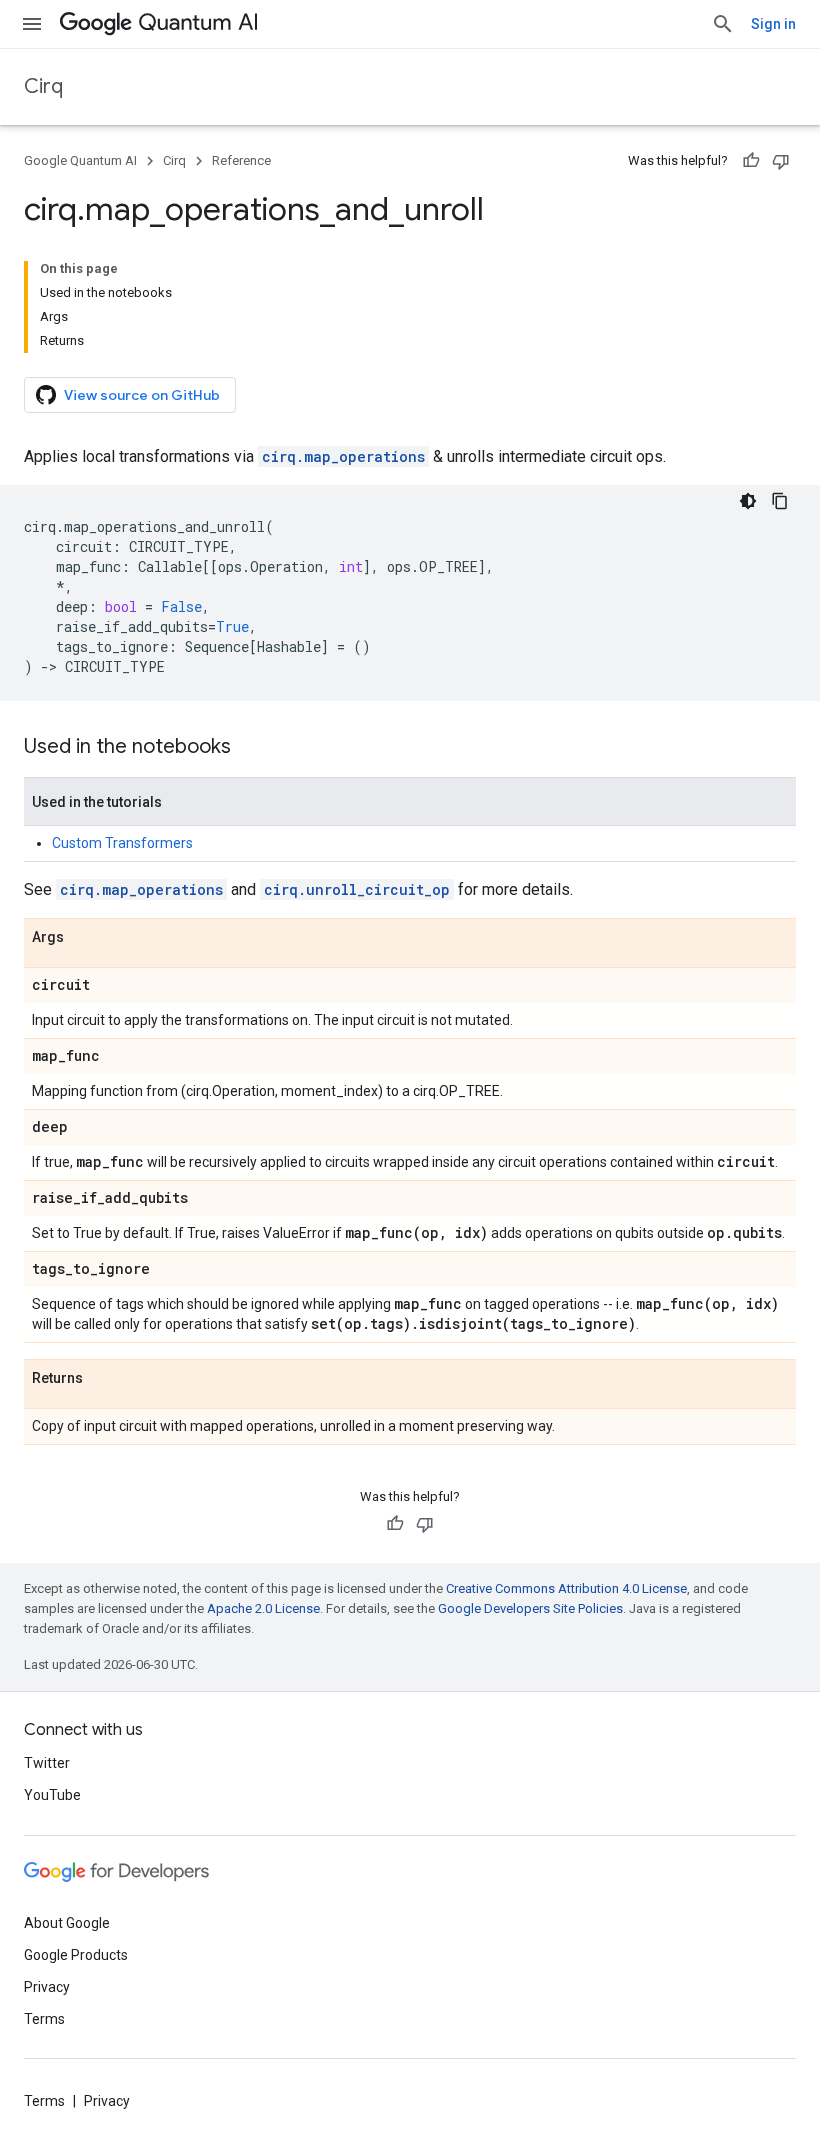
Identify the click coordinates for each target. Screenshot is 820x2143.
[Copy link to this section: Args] (84, 938)
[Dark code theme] (748, 501)
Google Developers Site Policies (530, 1608)
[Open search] (723, 24)
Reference (241, 160)
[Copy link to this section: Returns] (103, 1379)
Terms (44, 2019)
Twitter (47, 1763)
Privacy (47, 1987)
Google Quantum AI (80, 160)
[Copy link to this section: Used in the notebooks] (251, 748)
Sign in (773, 24)
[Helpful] (751, 161)
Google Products (76, 1955)
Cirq (43, 86)
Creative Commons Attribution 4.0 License (566, 1588)
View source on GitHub (142, 395)
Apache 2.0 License (263, 1608)
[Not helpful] (781, 161)
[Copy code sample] (780, 501)
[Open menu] (32, 24)
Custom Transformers (122, 843)
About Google (67, 1923)
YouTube (52, 1795)
